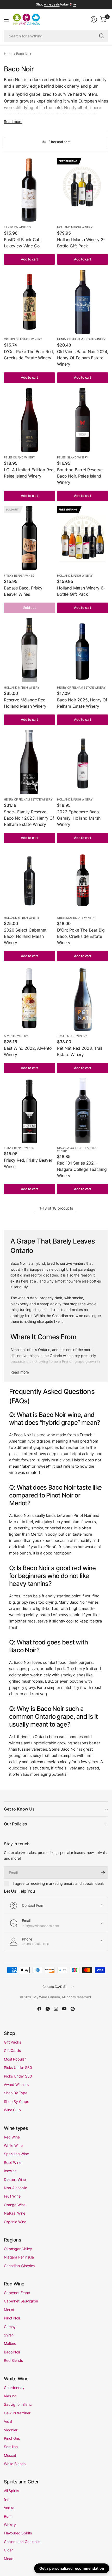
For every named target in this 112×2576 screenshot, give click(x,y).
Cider (8, 2550)
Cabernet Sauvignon (21, 2301)
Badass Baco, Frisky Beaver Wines (23, 591)
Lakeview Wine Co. (18, 227)
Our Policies (15, 1824)
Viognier (11, 2430)
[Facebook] (39, 2009)
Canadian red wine (68, 1316)
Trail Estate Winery (72, 1036)
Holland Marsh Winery (75, 227)
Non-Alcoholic (15, 2188)
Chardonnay (14, 2388)
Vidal (8, 2421)
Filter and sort (59, 142)
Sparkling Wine (16, 2154)
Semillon (11, 2447)
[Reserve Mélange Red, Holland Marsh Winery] (29, 650)
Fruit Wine (12, 2196)
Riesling (10, 2396)
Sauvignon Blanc (18, 2404)
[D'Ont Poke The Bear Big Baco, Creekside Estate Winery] (83, 880)
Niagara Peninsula (19, 2257)
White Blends (15, 2464)
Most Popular (15, 2059)
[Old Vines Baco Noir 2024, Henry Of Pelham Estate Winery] (83, 302)
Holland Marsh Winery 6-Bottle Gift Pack (81, 591)
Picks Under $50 (18, 2076)
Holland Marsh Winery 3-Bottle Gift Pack (81, 243)
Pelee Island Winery (19, 457)
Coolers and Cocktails (22, 2542)
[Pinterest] (73, 2009)
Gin (7, 2499)
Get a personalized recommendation (72, 2568)
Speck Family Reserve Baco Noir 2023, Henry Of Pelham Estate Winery (29, 818)
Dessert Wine (15, 2179)
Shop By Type (16, 2093)
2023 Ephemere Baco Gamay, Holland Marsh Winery (79, 818)
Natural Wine (15, 2213)
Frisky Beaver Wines (19, 576)
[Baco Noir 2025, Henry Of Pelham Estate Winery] (83, 650)
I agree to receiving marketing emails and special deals (58, 1883)
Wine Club (12, 2110)
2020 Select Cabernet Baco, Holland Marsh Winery (25, 936)
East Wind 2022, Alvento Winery (28, 1051)
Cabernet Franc (17, 2293)
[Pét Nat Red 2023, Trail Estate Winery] (83, 999)
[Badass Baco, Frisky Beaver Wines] (29, 538)
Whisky (10, 2525)
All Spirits (11, 2491)
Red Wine (12, 2137)
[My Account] (94, 19)
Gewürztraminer (17, 2413)
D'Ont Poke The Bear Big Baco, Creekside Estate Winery (81, 936)
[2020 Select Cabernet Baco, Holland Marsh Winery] (29, 880)
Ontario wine (60, 1356)
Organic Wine (15, 2222)
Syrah (9, 2335)
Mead (9, 2559)
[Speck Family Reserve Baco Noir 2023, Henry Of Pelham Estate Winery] (29, 762)
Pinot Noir (12, 2318)
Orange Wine (15, 2205)
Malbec (10, 2343)
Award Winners (16, 2084)
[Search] (102, 36)
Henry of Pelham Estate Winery (81, 339)
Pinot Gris (12, 2438)
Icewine (10, 2171)
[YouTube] (64, 2009)
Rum (8, 2516)
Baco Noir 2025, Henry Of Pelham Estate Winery (82, 703)
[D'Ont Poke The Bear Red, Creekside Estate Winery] (29, 302)
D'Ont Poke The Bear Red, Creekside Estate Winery (29, 355)
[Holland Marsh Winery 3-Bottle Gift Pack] (83, 190)
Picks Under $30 (18, 2067)
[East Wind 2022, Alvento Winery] (29, 999)
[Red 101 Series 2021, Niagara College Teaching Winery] (83, 1111)
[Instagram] (56, 2009)
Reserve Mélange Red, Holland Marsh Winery (25, 703)
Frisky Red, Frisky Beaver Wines (28, 1163)
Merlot (9, 2310)
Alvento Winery (16, 1036)
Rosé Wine (13, 2162)
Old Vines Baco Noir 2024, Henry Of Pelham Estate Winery (83, 358)
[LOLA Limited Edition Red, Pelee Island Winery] (29, 420)
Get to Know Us (19, 1809)
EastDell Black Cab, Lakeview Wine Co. (23, 243)
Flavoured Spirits (18, 2533)
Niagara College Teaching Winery (77, 1149)
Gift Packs (12, 2042)
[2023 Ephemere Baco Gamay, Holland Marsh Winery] (83, 762)
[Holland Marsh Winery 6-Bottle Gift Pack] (83, 538)
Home (9, 54)
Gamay (10, 2327)
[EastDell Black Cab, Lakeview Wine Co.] (29, 190)
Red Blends (13, 2360)
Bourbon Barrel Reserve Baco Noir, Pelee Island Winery (80, 476)
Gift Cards (12, 2050)
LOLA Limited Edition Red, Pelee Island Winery (29, 473)
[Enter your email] (103, 1873)
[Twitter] (48, 2009)
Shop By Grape (17, 2101)
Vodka (9, 2508)
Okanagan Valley (18, 2249)
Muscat (10, 2455)
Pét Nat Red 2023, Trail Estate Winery (80, 1051)
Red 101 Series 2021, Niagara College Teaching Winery (82, 1169)
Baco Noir (12, 2352)
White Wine (13, 2145)
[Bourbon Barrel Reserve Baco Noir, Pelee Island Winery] (83, 420)
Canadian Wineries (19, 2266)
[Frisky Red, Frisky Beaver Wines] (29, 1111)
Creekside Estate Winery (23, 339)
